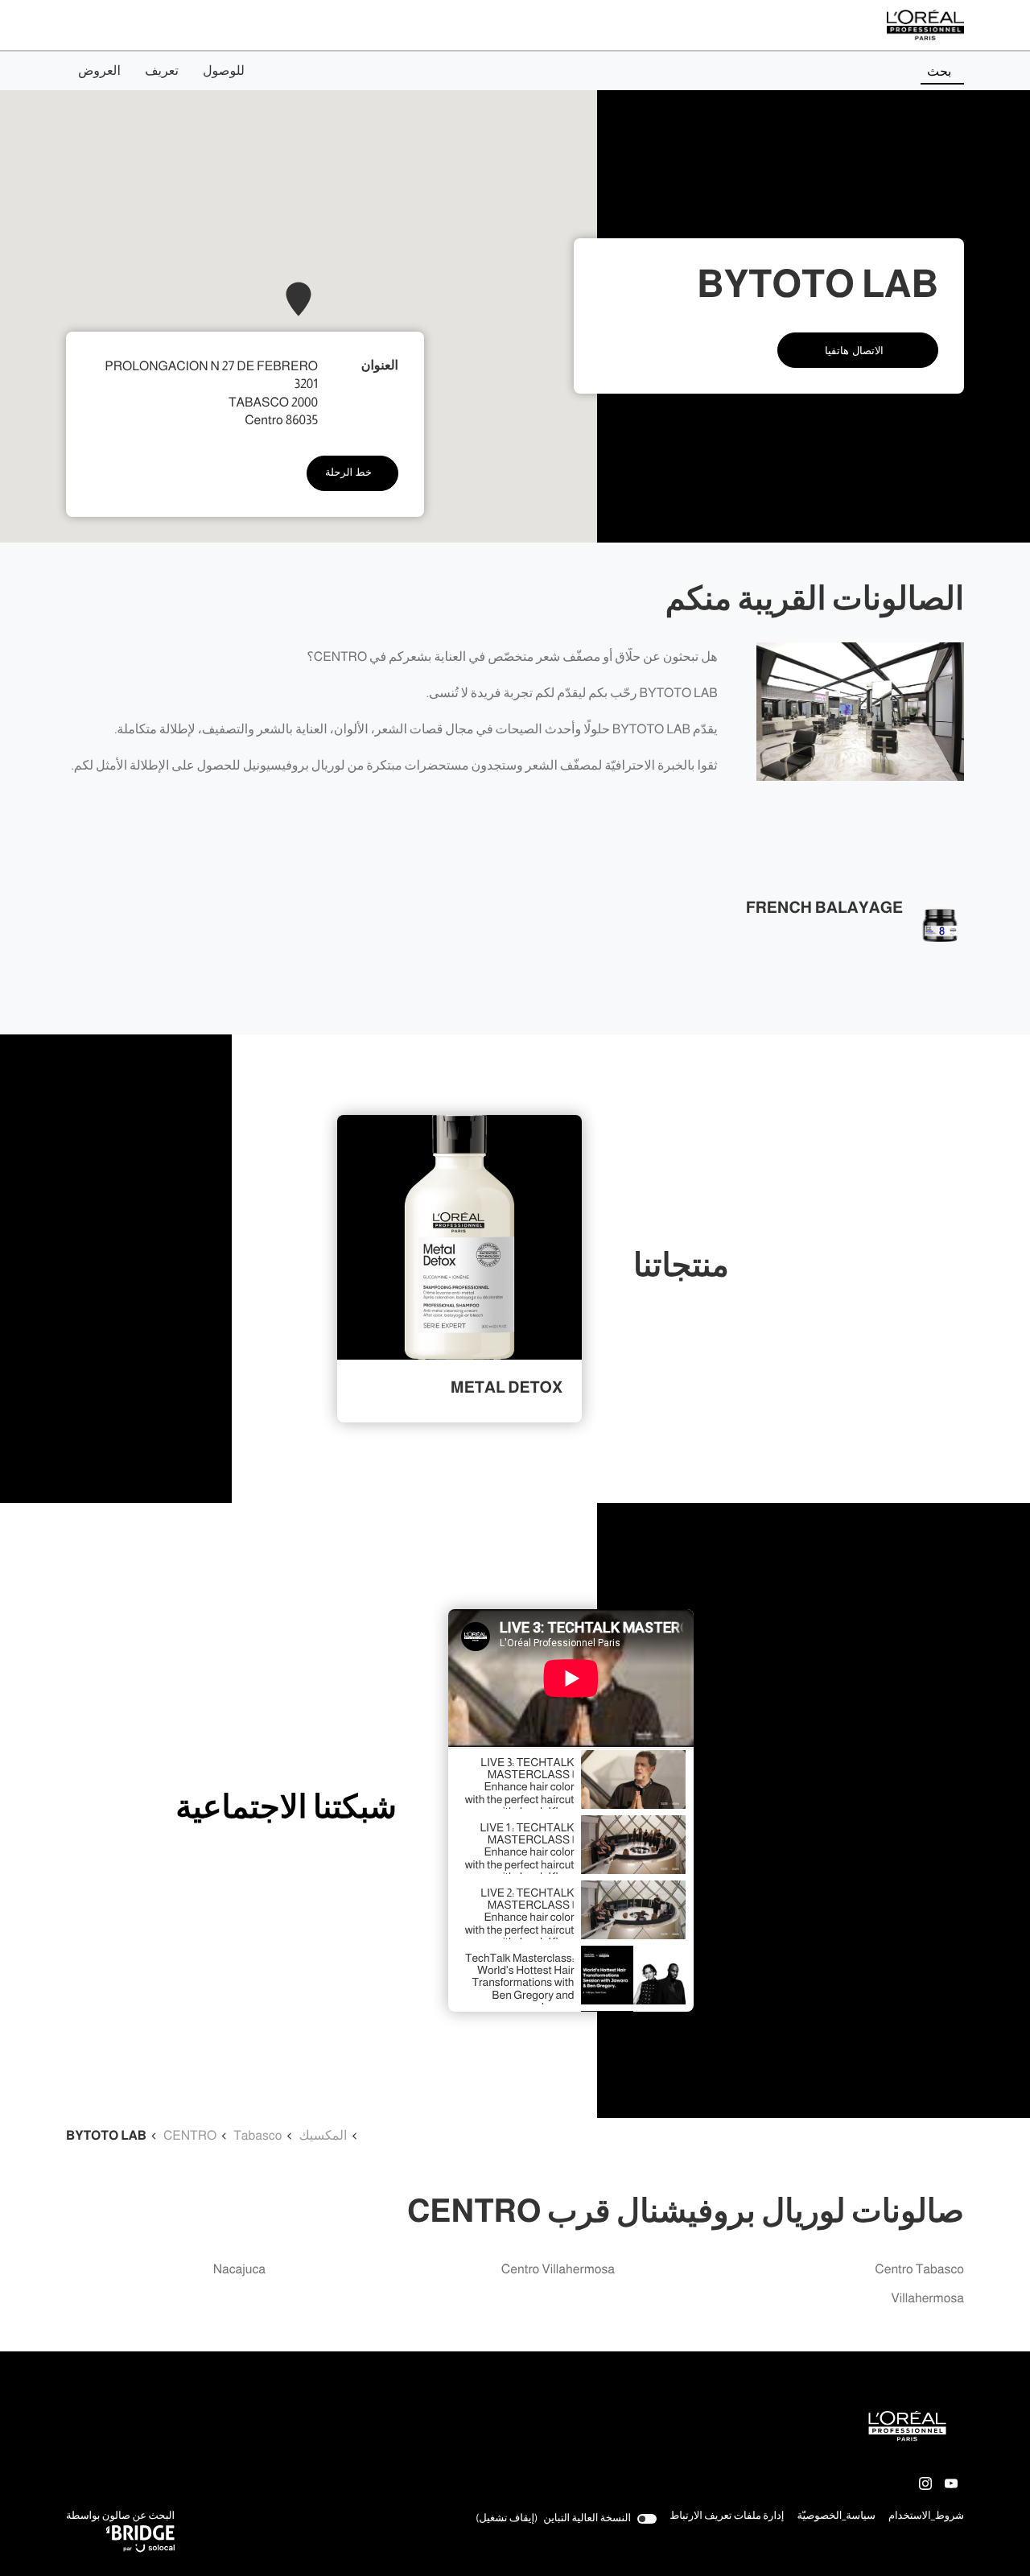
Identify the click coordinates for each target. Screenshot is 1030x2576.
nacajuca (239, 2270)
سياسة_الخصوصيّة (836, 2517)
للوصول (224, 71)
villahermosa (927, 2299)
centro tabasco (919, 2270)
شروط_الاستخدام (926, 2517)
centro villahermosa (558, 2270)
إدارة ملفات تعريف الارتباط (727, 2516)
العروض (99, 71)
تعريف (162, 71)
